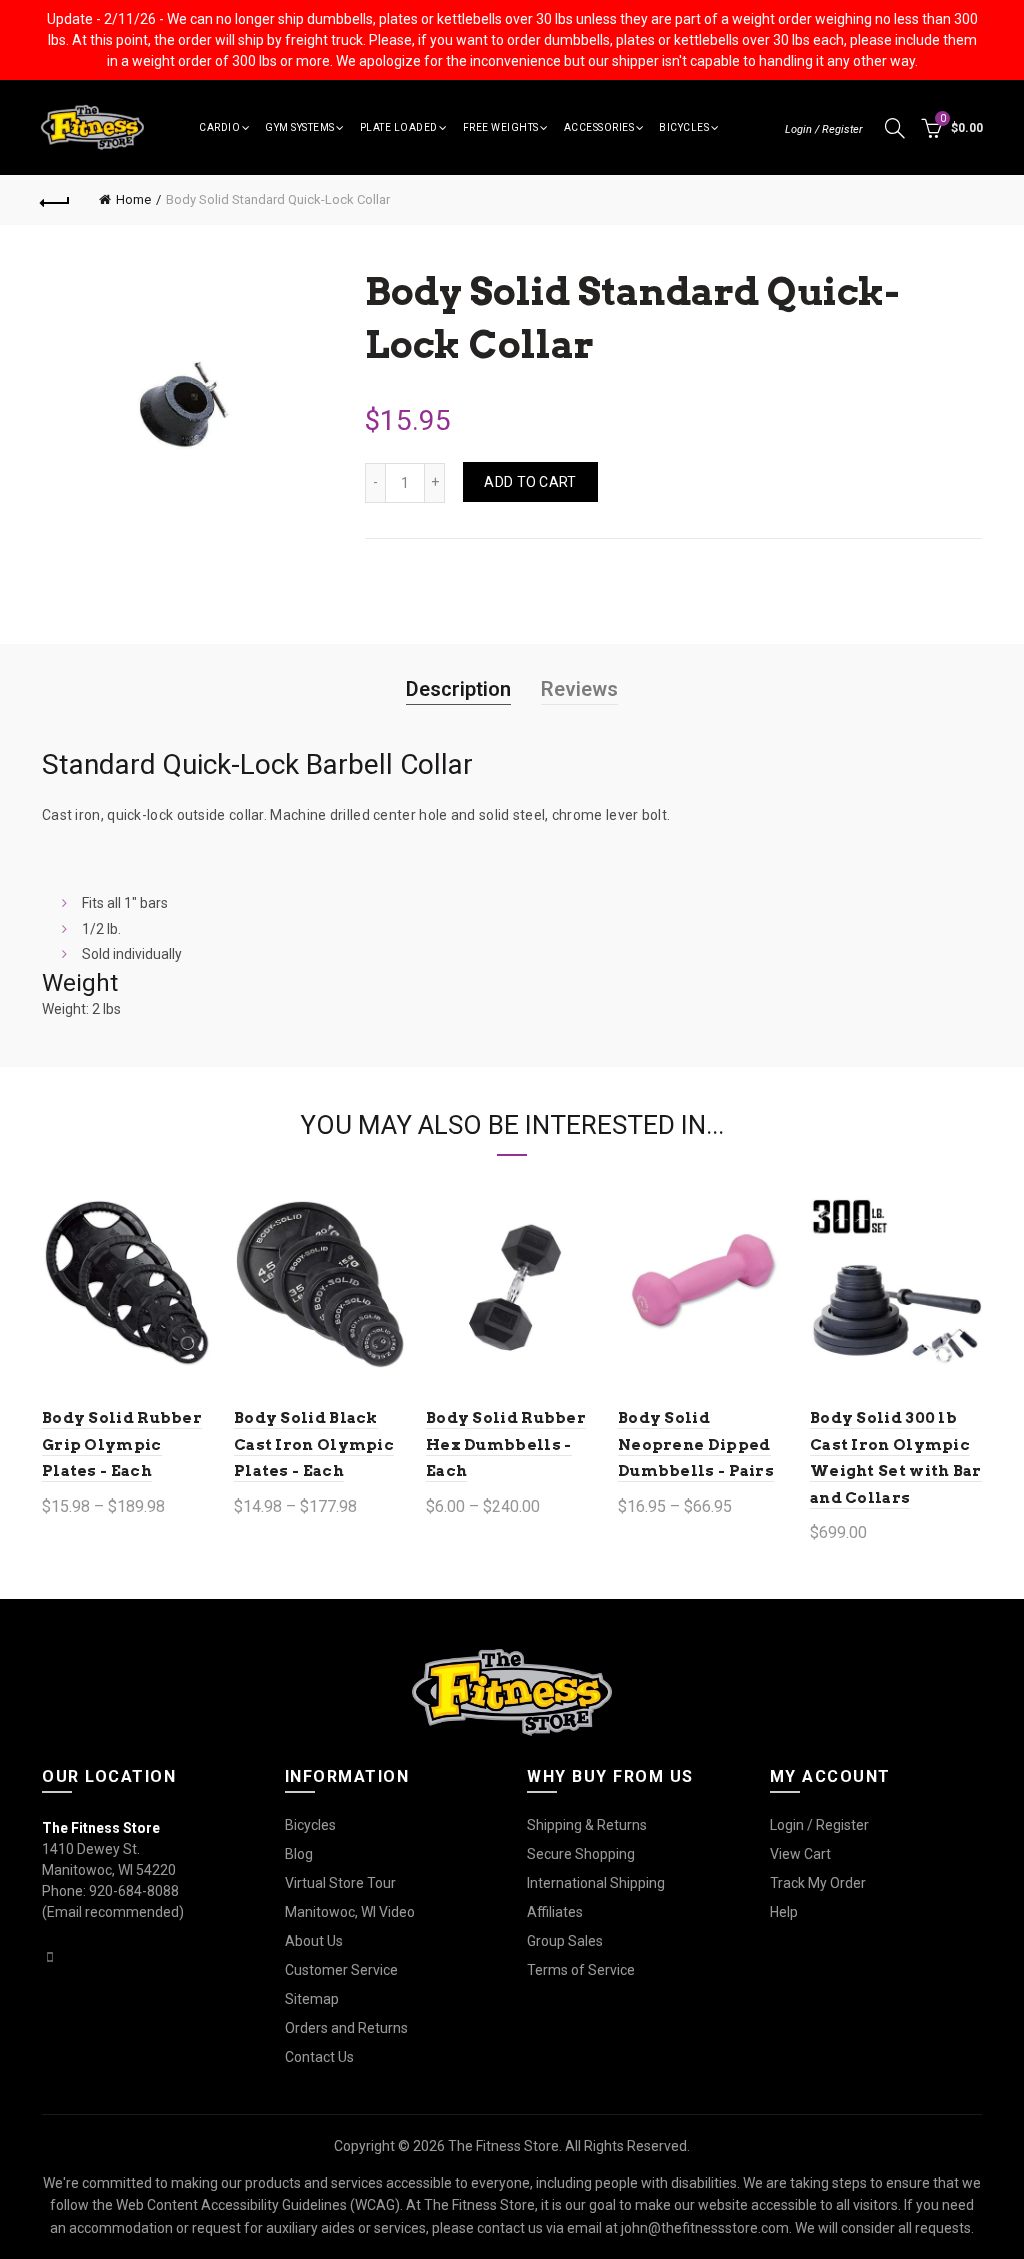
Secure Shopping (581, 1854)
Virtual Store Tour (340, 1883)
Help (784, 1912)
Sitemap (312, 1999)
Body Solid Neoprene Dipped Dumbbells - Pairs (696, 1444)
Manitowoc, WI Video (350, 1912)
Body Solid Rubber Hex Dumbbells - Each (506, 1444)
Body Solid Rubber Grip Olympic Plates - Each (122, 1444)
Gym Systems (300, 127)
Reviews (579, 689)
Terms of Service (581, 1970)
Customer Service (341, 1970)
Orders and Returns (346, 2028)
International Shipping (596, 1883)
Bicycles (684, 127)
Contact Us (319, 2057)
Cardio (219, 127)
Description (458, 689)
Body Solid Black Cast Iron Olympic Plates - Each (314, 1444)
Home (133, 199)
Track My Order (818, 1883)
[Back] (56, 200)
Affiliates (555, 1912)
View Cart (800, 1854)
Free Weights (501, 127)
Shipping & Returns (587, 1825)
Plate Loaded (399, 127)
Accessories (599, 127)
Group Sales (565, 1941)
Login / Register (824, 129)
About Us (314, 1941)
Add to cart (530, 482)
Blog (299, 1854)
